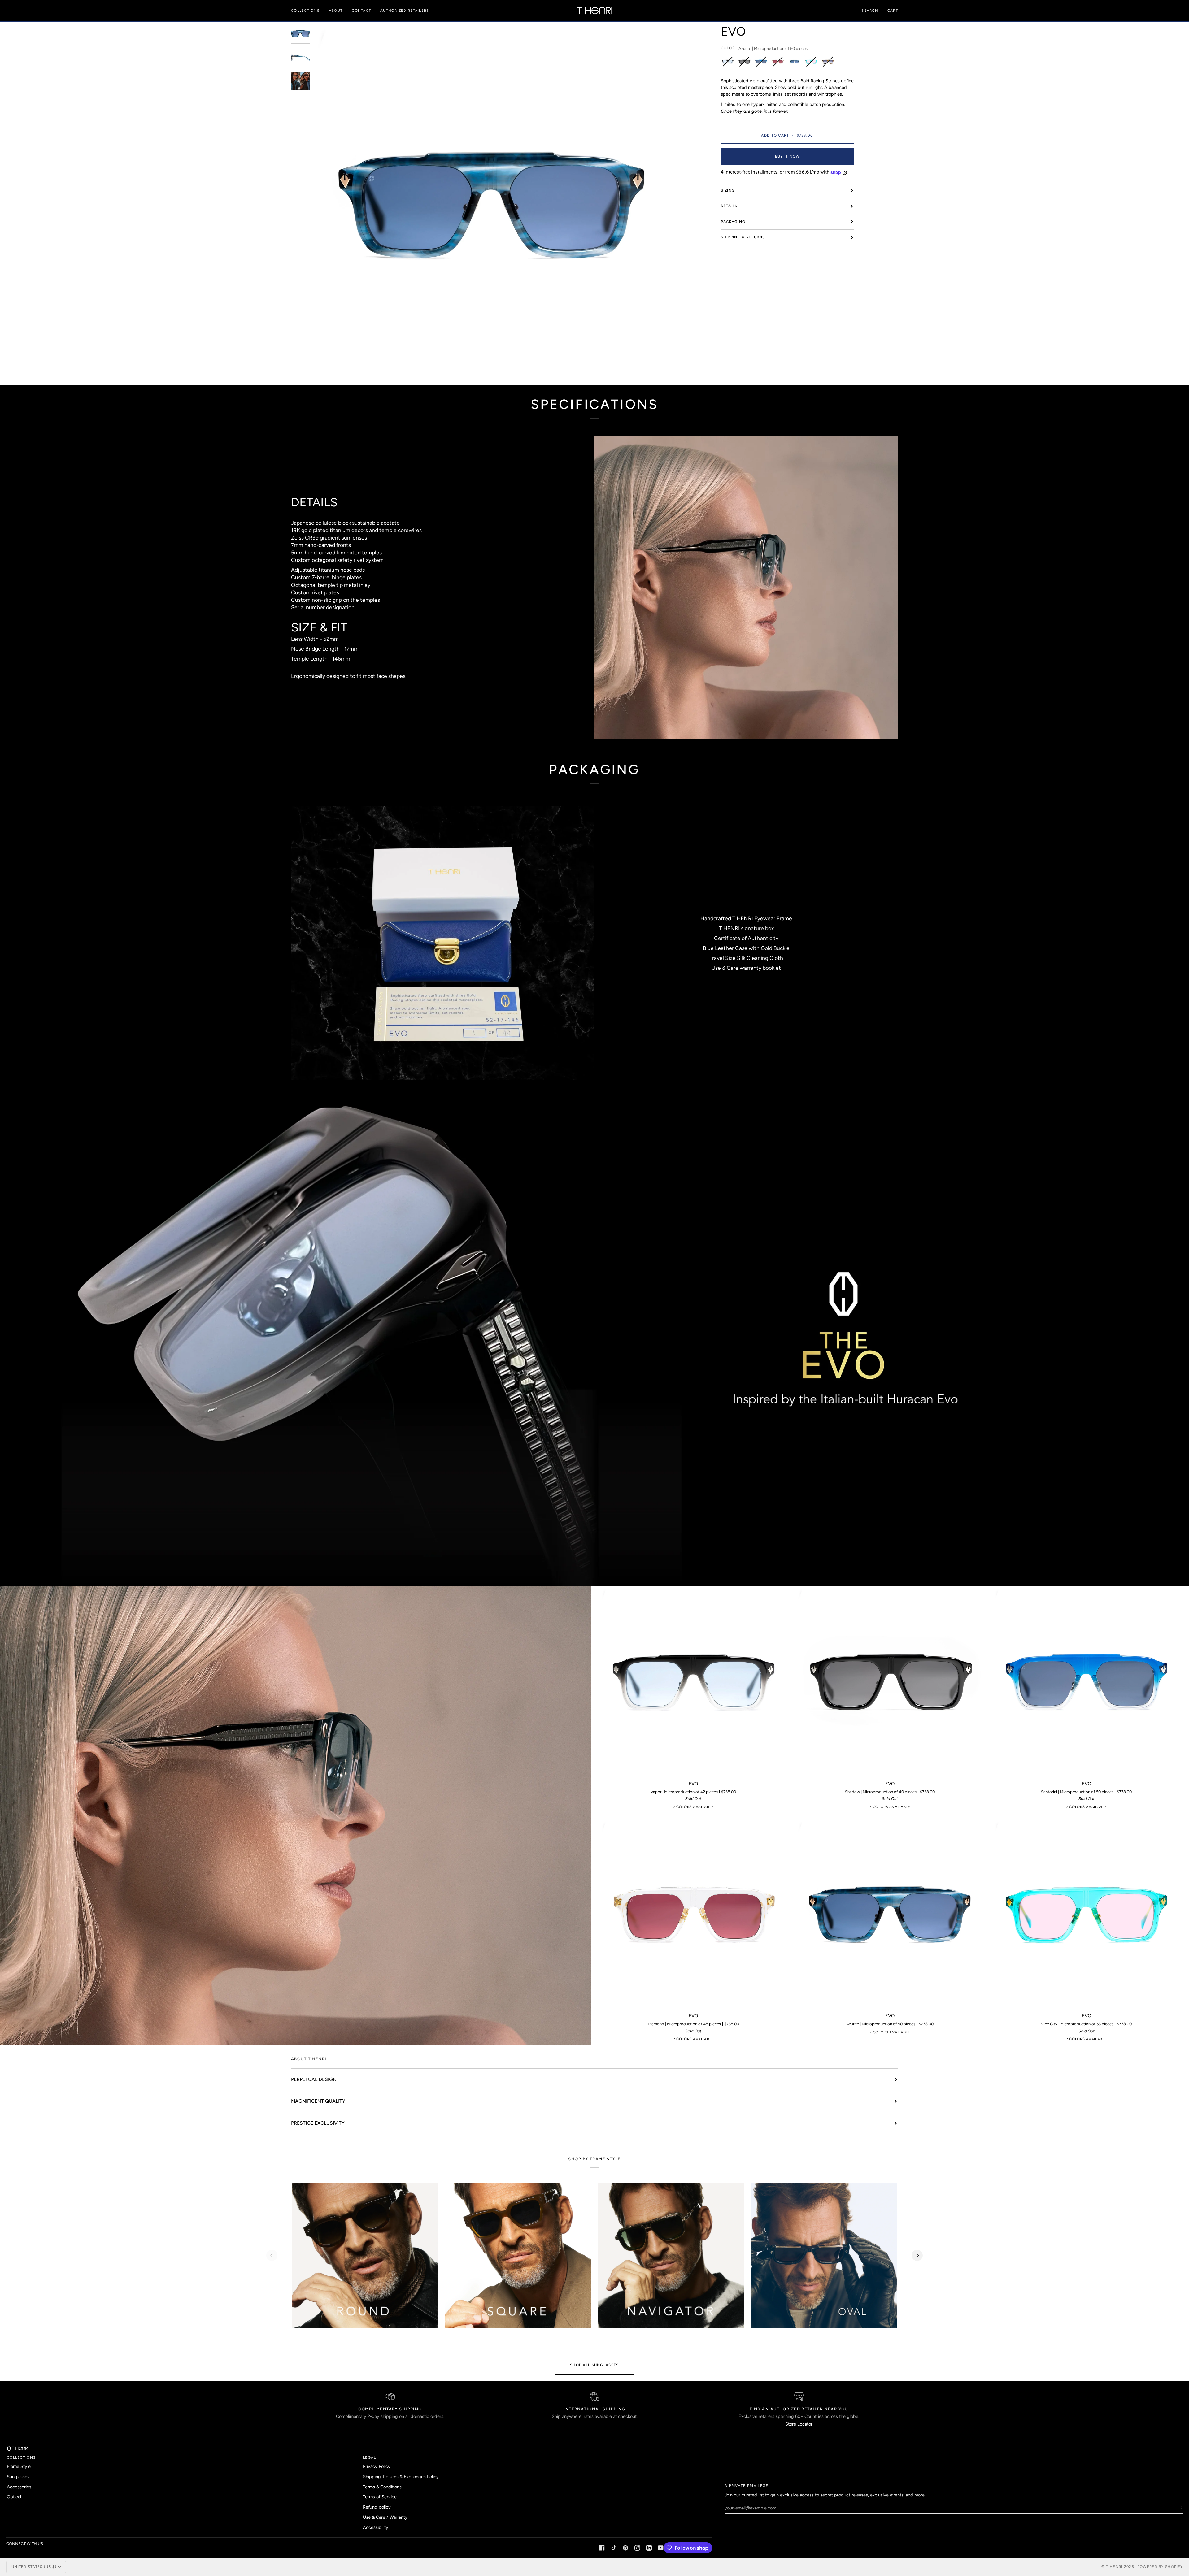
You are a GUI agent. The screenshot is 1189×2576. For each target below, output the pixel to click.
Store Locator (799, 2424)
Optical (14, 2497)
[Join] (1175, 2508)
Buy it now (787, 156)
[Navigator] (671, 2255)
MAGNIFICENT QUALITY (318, 2101)
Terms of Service (380, 2497)
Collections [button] (21, 2457)
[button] (308, 11)
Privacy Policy (377, 2466)
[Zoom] (324, 370)
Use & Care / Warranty (385, 2517)
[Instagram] (637, 2548)
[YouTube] (661, 2548)
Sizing (728, 190)
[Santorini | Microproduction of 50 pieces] (763, 63)
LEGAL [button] (369, 2457)
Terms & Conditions (382, 2487)
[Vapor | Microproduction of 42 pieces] (729, 63)
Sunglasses (18, 2477)
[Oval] (824, 2255)
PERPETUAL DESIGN (314, 2079)
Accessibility (376, 2527)
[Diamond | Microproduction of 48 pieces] (779, 63)
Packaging (733, 222)
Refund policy (377, 2507)
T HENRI (1114, 2567)
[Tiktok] (614, 2548)
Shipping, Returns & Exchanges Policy (401, 2477)
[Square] (518, 2255)
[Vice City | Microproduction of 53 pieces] (813, 63)
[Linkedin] (649, 2548)
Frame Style (19, 2466)
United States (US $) (34, 2567)
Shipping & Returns (743, 237)
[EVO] (693, 1681)
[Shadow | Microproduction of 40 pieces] (746, 63)
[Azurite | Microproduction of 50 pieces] (796, 63)
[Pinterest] (625, 2548)
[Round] (365, 2255)
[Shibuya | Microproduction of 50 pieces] (828, 63)
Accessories (19, 2487)
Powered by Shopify (1160, 2567)
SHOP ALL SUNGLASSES (594, 2365)
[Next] (917, 2255)
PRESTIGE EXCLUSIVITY (318, 2123)
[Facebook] (602, 2548)
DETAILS (729, 206)
